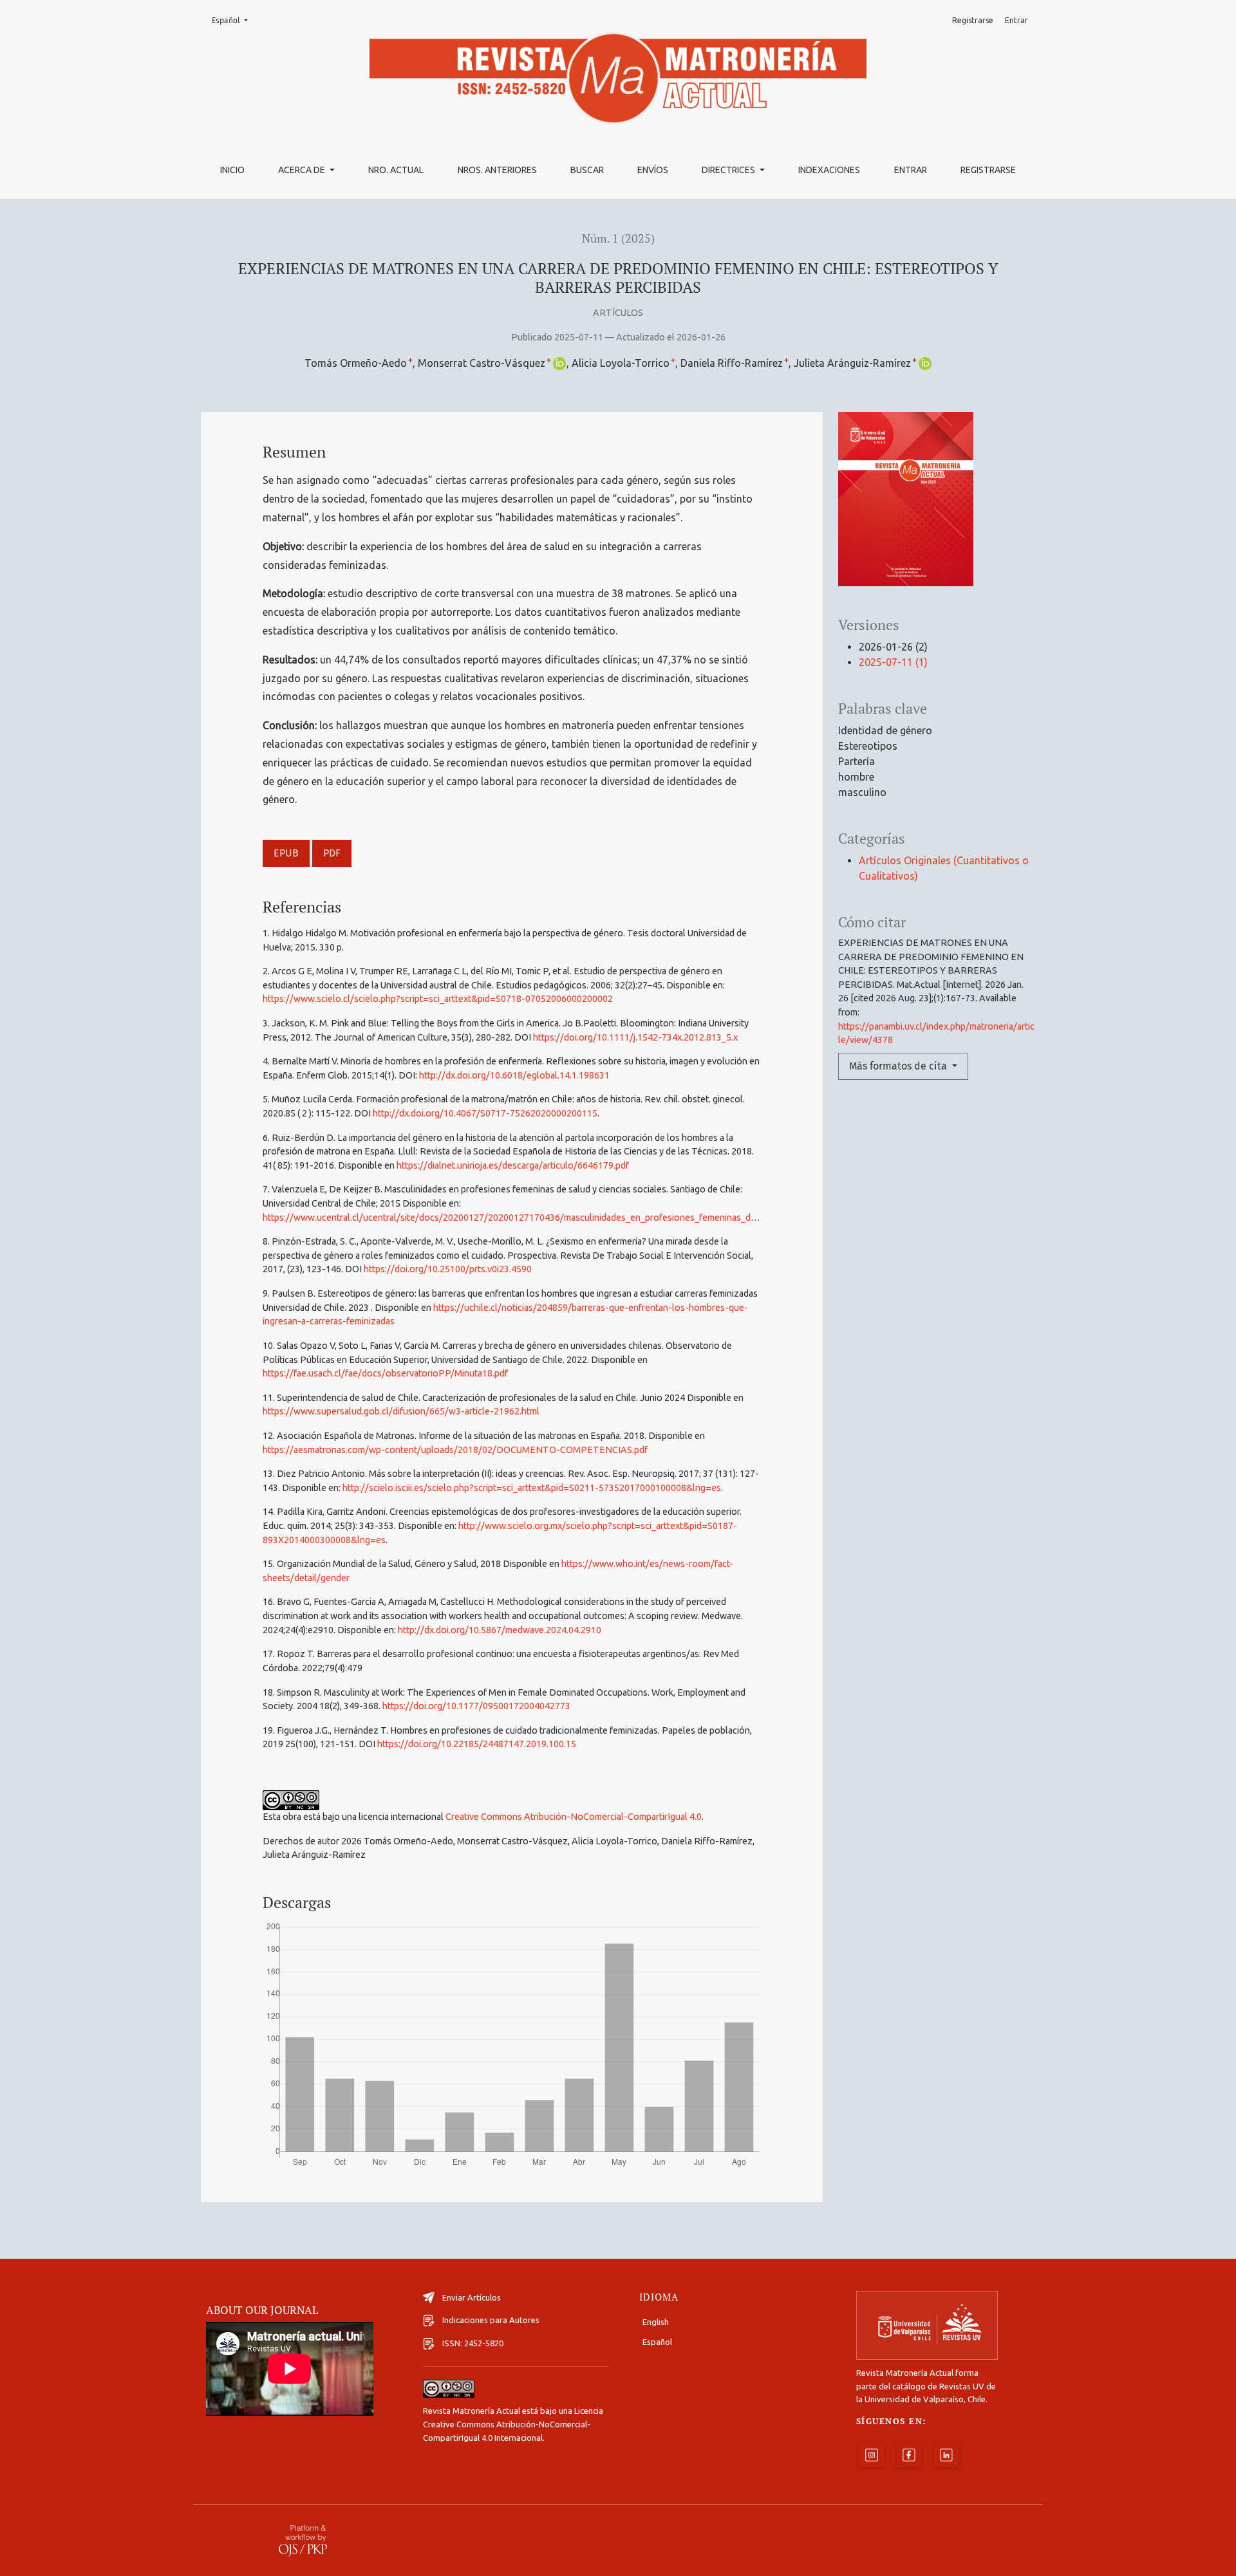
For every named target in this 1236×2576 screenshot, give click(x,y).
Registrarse (988, 170)
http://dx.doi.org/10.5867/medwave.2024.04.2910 (500, 1630)
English (656, 2322)
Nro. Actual (396, 170)
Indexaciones (829, 170)
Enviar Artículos (472, 2297)
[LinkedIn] (946, 2455)
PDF (332, 853)
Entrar (911, 170)
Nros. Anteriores (497, 170)
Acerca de (303, 170)
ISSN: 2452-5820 (473, 2343)
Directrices (729, 170)
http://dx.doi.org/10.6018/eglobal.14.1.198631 (514, 1075)
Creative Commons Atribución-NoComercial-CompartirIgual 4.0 (574, 1817)
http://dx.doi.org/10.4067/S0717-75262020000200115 (485, 1113)
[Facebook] (909, 2455)
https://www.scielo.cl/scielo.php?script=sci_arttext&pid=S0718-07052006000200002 (438, 999)
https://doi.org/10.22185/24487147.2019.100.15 (477, 1744)
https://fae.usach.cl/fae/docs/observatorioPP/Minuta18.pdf (385, 1373)
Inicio (232, 170)
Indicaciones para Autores (491, 2320)
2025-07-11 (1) (893, 662)
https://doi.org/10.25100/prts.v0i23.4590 (448, 1269)
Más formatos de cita (899, 1066)
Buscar (587, 170)
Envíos (653, 170)
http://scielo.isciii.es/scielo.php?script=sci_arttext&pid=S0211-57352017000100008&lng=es (532, 1488)
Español (234, 20)
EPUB (286, 853)
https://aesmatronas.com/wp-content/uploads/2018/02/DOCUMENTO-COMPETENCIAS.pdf (455, 1450)
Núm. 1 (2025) (618, 238)
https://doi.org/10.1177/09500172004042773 (476, 1706)
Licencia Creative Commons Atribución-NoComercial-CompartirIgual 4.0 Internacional (513, 2424)
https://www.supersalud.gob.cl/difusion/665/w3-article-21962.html (401, 1411)
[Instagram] (872, 2455)
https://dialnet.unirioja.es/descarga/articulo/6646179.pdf (513, 1165)
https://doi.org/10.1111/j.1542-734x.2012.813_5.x (635, 1037)
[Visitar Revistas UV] (927, 2325)
